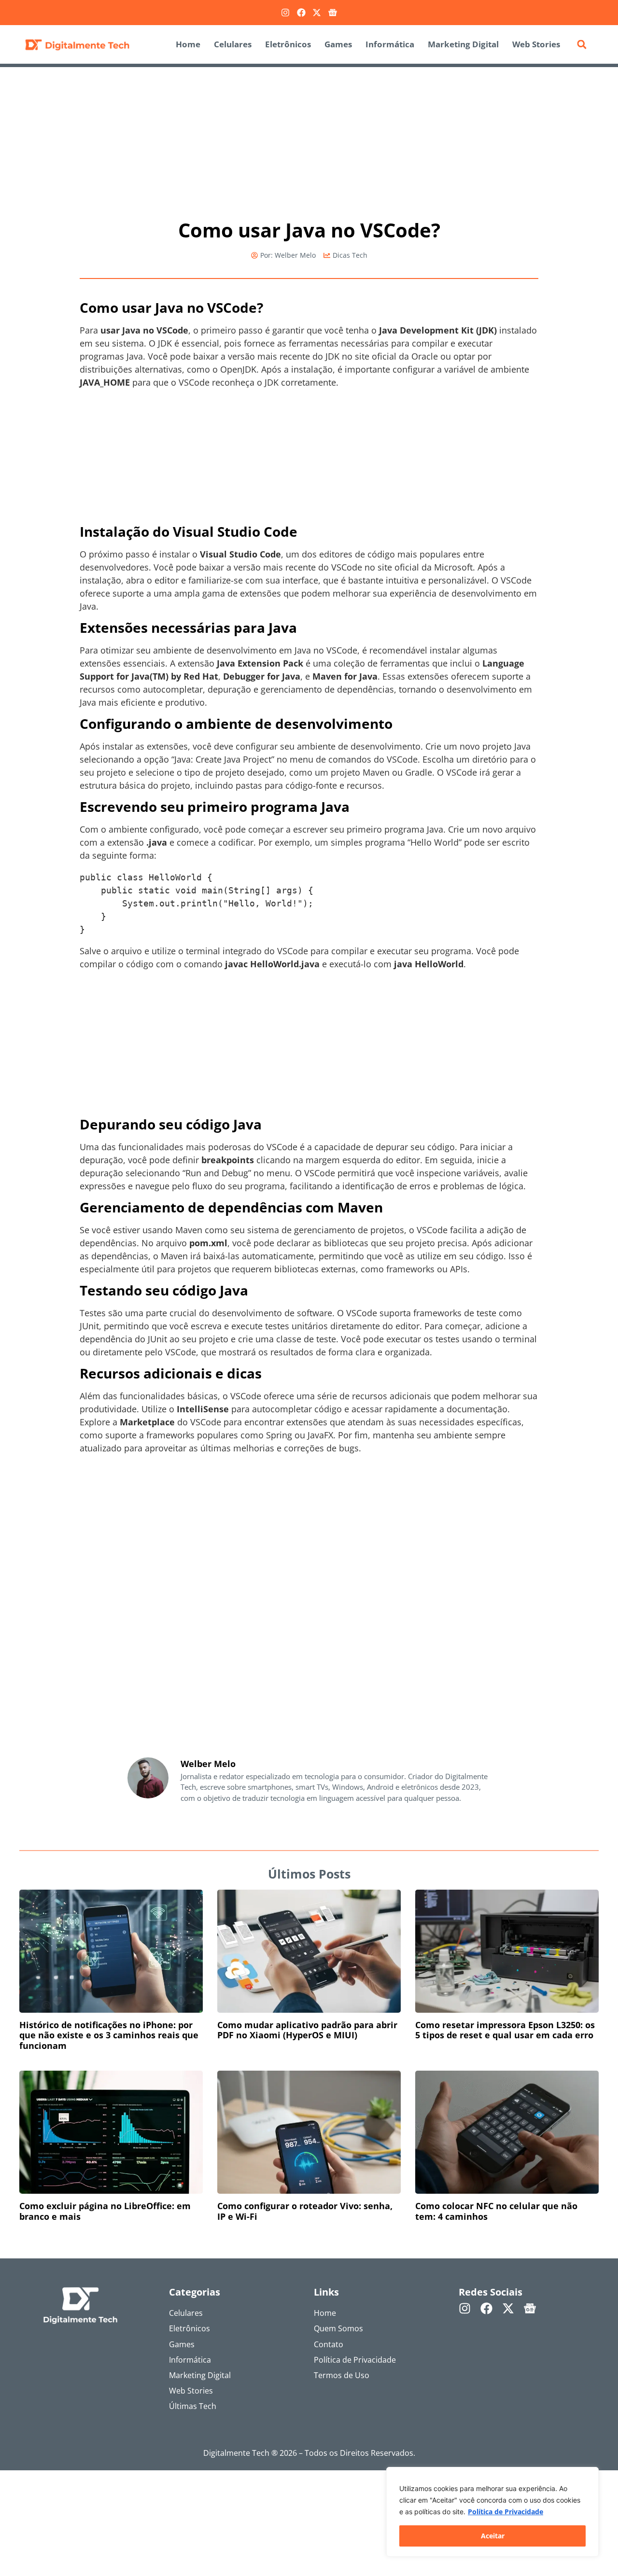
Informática (390, 44)
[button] (582, 44)
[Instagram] (285, 13)
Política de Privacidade (506, 2512)
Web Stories (536, 44)
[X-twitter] (317, 13)
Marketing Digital (463, 44)
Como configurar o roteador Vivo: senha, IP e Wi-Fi (305, 2211)
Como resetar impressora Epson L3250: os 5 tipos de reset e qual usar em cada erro (505, 2030)
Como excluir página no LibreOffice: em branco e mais (105, 2211)
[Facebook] (301, 13)
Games (338, 44)
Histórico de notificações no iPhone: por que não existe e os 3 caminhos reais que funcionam (109, 2035)
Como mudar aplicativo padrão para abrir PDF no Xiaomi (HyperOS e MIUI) (307, 2030)
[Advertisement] (309, 139)
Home (188, 44)
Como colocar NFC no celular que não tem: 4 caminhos (496, 2211)
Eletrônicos (288, 44)
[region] (492, 2512)
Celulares (233, 44)
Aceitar (493, 2536)
